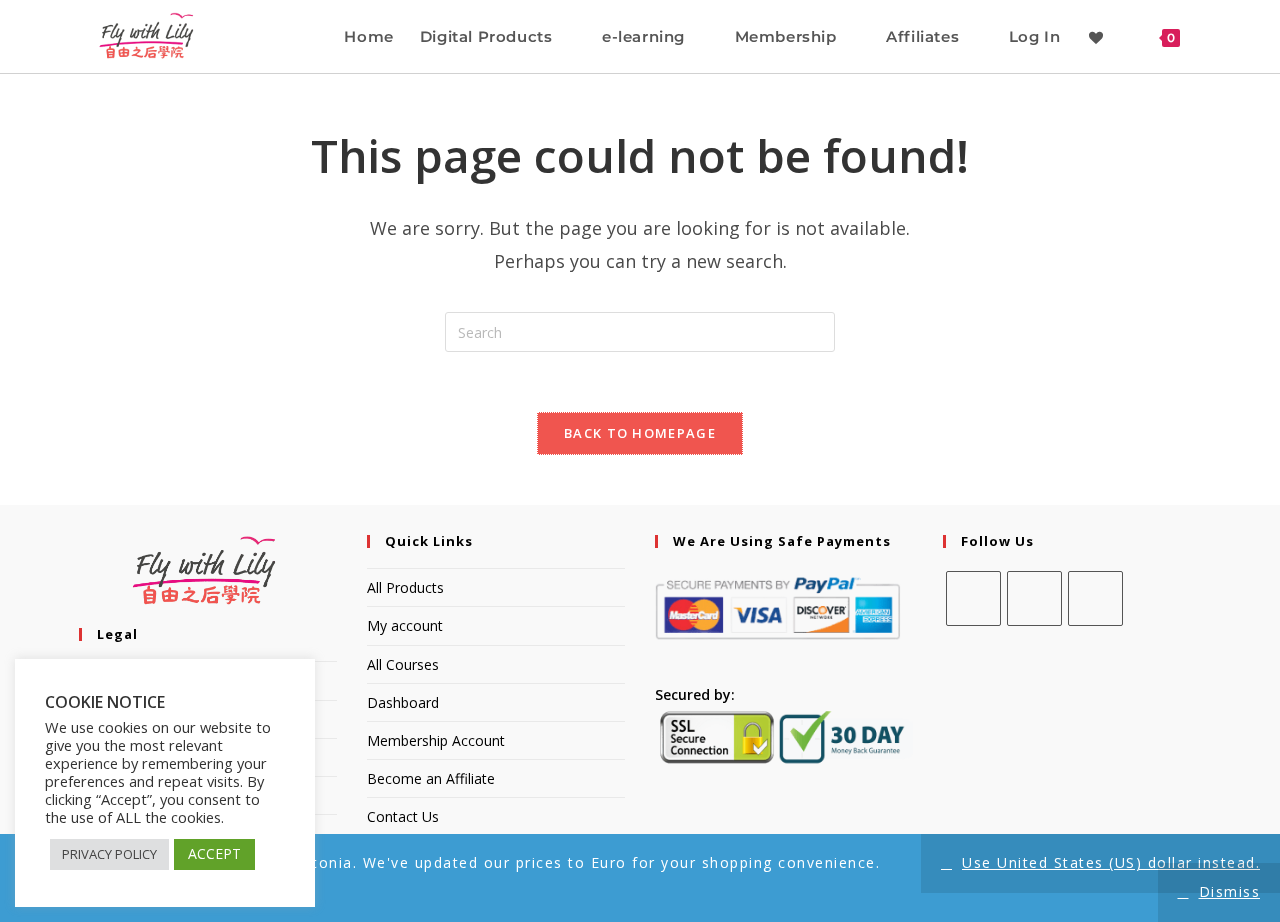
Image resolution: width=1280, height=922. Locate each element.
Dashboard (403, 702)
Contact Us (403, 816)
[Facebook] (973, 598)
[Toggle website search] (1212, 36)
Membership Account (436, 740)
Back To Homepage (640, 433)
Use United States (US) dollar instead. (1111, 862)
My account (405, 625)
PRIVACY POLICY (109, 854)
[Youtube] (1095, 598)
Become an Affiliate (431, 778)
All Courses (403, 664)
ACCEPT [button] (214, 853)
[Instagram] (1034, 598)
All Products (405, 587)
